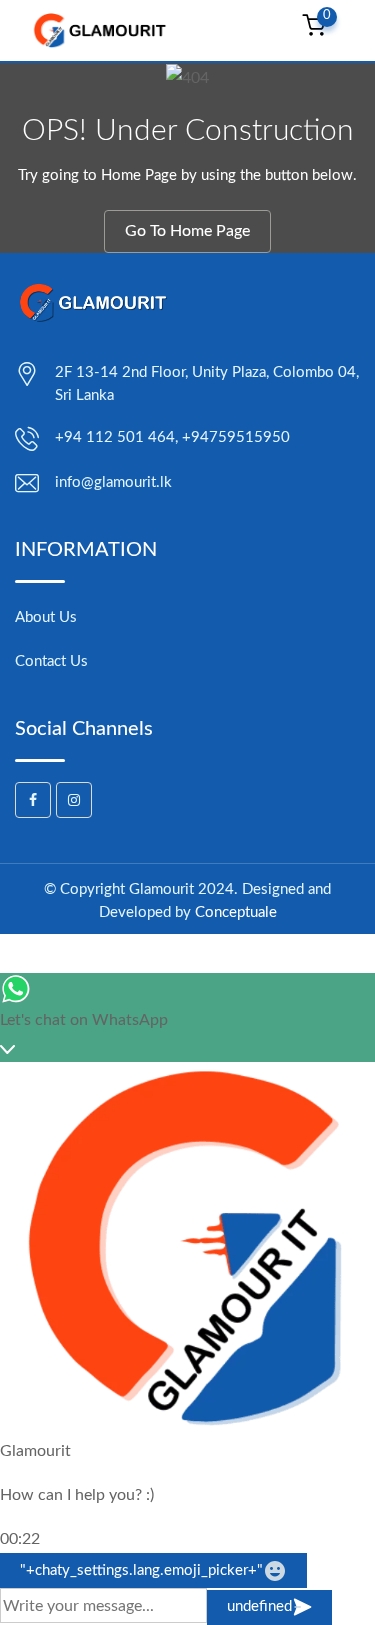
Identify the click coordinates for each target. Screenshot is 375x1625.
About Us (46, 617)
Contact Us (51, 661)
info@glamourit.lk (113, 482)
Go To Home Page (187, 231)
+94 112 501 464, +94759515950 (172, 437)
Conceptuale (236, 912)
